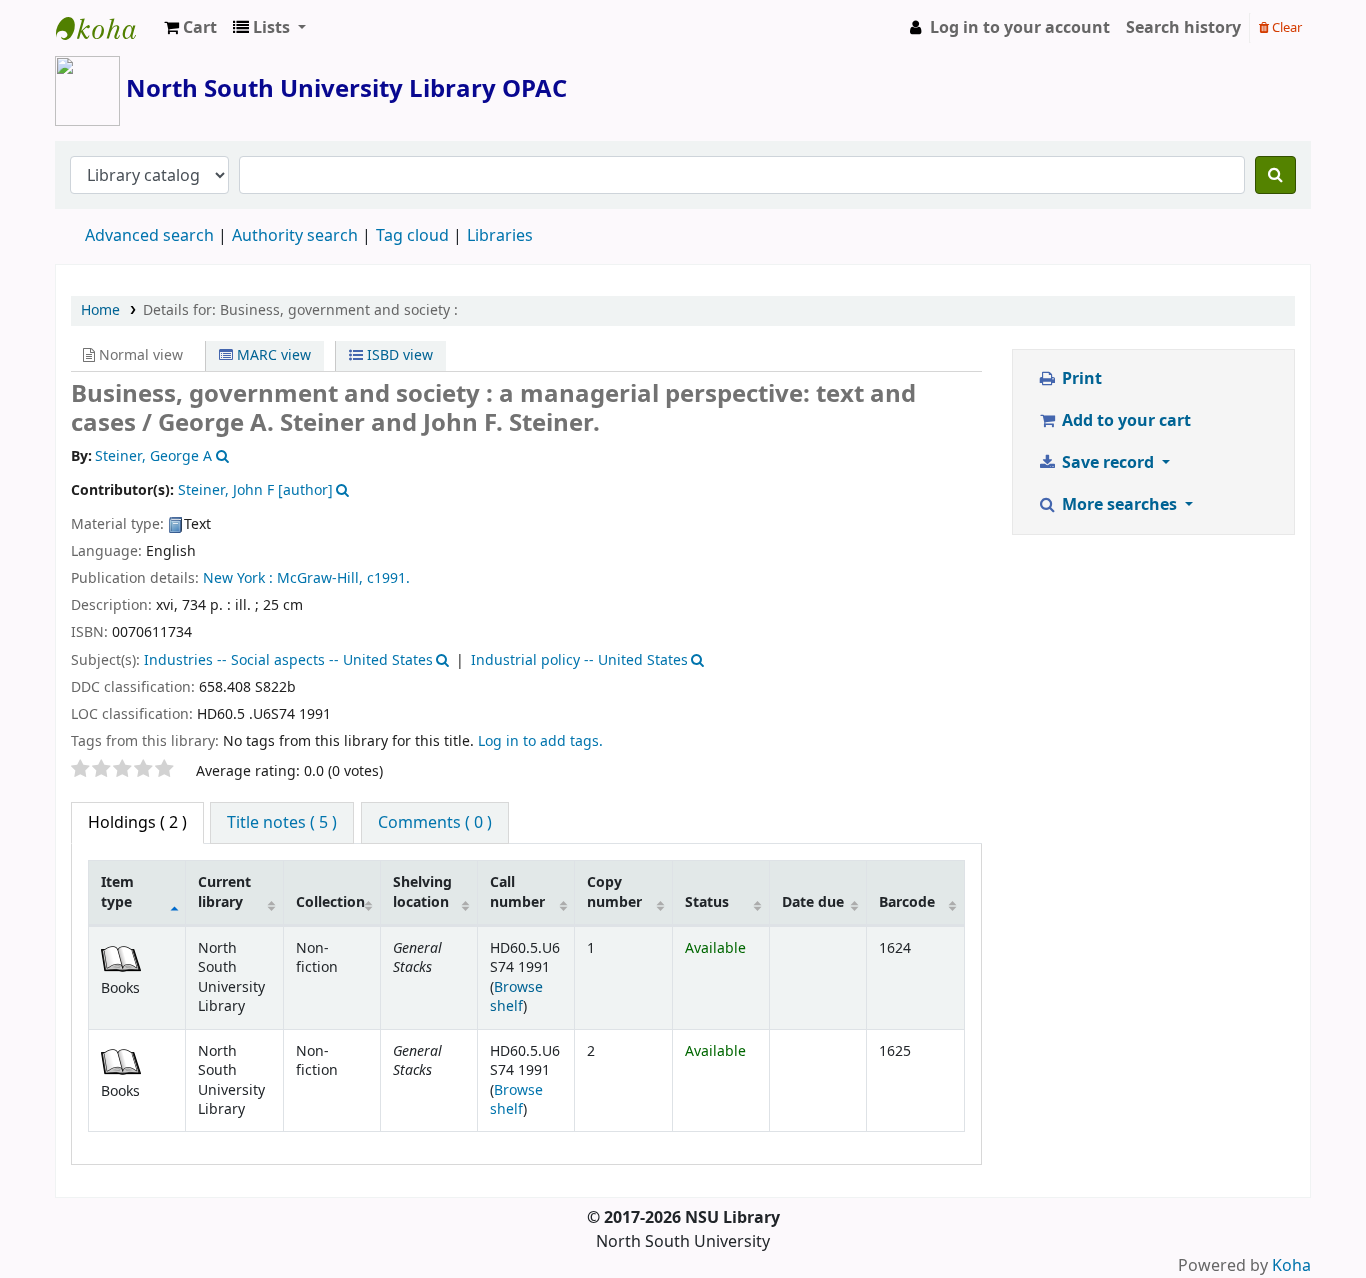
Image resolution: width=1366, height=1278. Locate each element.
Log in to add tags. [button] (540, 741)
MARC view (272, 355)
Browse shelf (516, 997)
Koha (1291, 1266)
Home (100, 310)
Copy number (614, 892)
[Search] (1275, 175)
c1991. (388, 578)
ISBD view (398, 355)
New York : (238, 578)
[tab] (282, 823)
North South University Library (106, 28)
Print (1080, 379)
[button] (190, 28)
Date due (813, 902)
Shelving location (422, 892)
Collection (330, 902)
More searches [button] (1119, 505)
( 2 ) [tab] (137, 823)
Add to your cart (1124, 421)
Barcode (907, 902)
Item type (117, 892)
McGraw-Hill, (320, 578)
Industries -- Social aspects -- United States (288, 660)
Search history (1183, 28)
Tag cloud (412, 236)
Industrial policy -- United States (579, 660)
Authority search (295, 236)
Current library (224, 892)
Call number (517, 892)
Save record (1108, 463)
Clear (1285, 27)
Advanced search (149, 236)
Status (707, 902)
